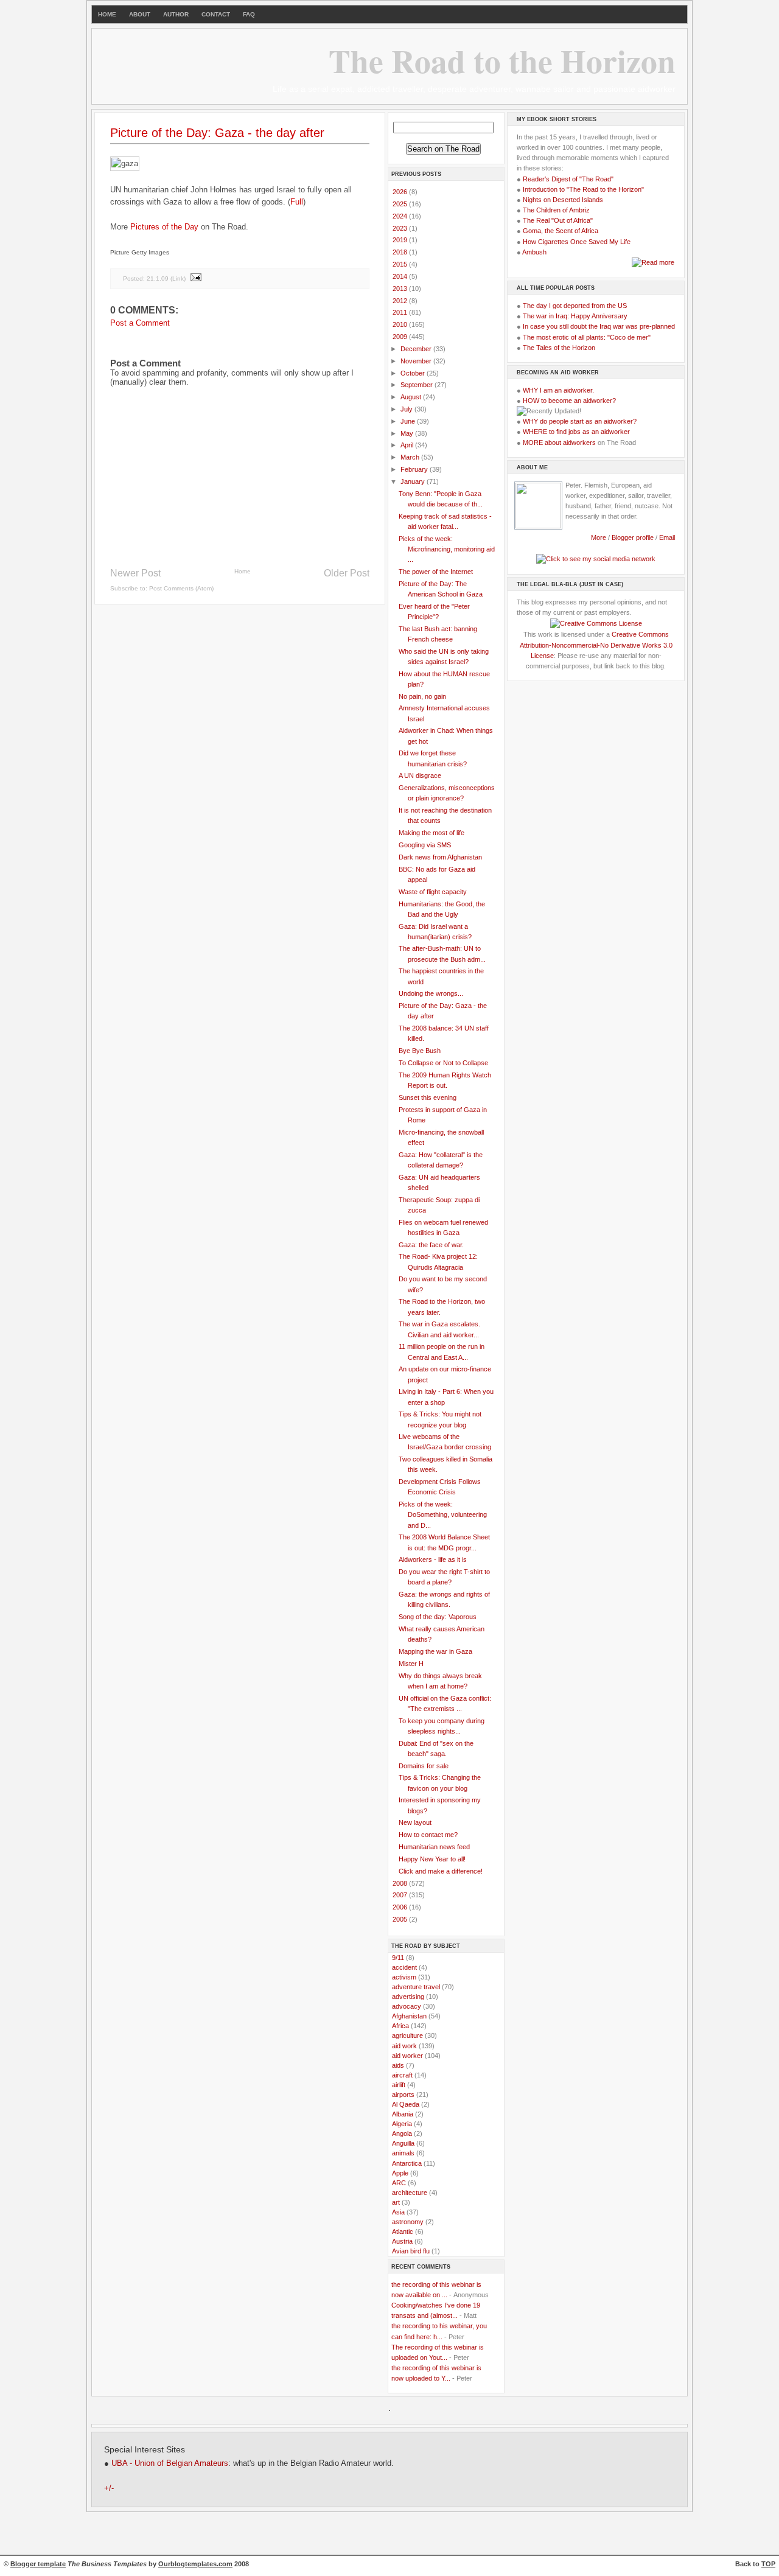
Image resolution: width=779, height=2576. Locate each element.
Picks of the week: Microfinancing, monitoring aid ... (447, 549)
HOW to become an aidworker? (569, 401)
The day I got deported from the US (575, 306)
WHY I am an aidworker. (558, 390)
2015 (401, 264)
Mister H (411, 1664)
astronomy (408, 2222)
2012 (401, 301)
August (412, 397)
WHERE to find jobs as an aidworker (576, 432)
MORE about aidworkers (559, 443)
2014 (401, 276)
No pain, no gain (422, 696)
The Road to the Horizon (502, 60)
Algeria (402, 2124)
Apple (400, 2173)
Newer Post (135, 573)
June (409, 421)
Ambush (534, 252)
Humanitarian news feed (434, 1847)
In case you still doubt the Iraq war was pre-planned (599, 326)
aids (398, 2065)
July (407, 409)
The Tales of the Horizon (559, 348)
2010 (401, 324)
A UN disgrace (420, 775)
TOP (768, 2564)
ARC (399, 2183)
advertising (408, 1997)
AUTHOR (176, 14)
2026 (401, 192)
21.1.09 (158, 278)
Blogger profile (634, 537)
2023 (401, 228)
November (417, 361)
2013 (401, 289)
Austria (402, 2241)
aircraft (402, 2075)
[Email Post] (195, 278)
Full (297, 202)
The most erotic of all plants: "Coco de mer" (587, 337)
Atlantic (403, 2231)
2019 (401, 240)
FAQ (249, 14)
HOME (107, 14)
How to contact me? (428, 1835)
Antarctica (407, 2163)
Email (667, 537)
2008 (401, 1883)
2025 (401, 204)
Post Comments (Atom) (181, 588)
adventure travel (416, 1987)
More (599, 537)
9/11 (398, 1958)
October (414, 373)
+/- (109, 2488)
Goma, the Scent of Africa (561, 231)
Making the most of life (431, 833)
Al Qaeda (406, 2104)
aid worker (407, 2056)
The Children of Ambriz (556, 210)
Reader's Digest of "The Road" (568, 179)
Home (243, 571)
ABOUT (140, 14)
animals (403, 2153)
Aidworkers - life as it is (433, 1559)
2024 (401, 216)
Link (178, 278)
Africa (400, 2026)
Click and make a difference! (441, 1871)
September (417, 385)
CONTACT (216, 14)
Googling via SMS (425, 845)
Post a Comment (140, 323)
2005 (401, 1919)
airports (403, 2095)
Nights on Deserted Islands (563, 200)
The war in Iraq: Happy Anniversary (575, 316)
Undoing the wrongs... (431, 993)
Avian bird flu (411, 2251)
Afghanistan (409, 2016)
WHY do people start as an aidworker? (580, 421)
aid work (404, 2046)
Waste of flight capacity (433, 892)
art (396, 2202)
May (408, 433)
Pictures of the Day (164, 227)
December (417, 349)
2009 (401, 337)
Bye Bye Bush (420, 1051)
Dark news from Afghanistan (440, 857)
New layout (415, 1822)
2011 (401, 312)
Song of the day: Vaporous (438, 1617)
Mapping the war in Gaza (435, 1651)
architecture (410, 2193)
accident (404, 1967)
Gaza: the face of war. (431, 1245)
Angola (402, 2133)
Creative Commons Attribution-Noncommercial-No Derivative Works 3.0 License (596, 645)
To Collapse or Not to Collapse (443, 1063)
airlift (399, 2085)
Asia (398, 2212)
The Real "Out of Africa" (558, 220)
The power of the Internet (436, 572)
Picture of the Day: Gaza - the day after (217, 133)
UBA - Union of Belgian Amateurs (170, 2463)
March (411, 457)
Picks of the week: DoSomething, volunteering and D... (443, 1514)
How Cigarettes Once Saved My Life (577, 242)
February (415, 469)
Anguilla (403, 2143)
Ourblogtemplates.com (195, 2564)
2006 (401, 1907)
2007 (401, 1895)
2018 (401, 252)
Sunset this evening (428, 1097)
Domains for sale (424, 1766)
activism (404, 1977)
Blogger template (38, 2564)
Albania (403, 2114)
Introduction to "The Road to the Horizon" (583, 189)
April (408, 445)
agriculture (407, 2035)
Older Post (347, 573)
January (414, 481)
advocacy (407, 2006)
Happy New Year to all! (432, 1859)
